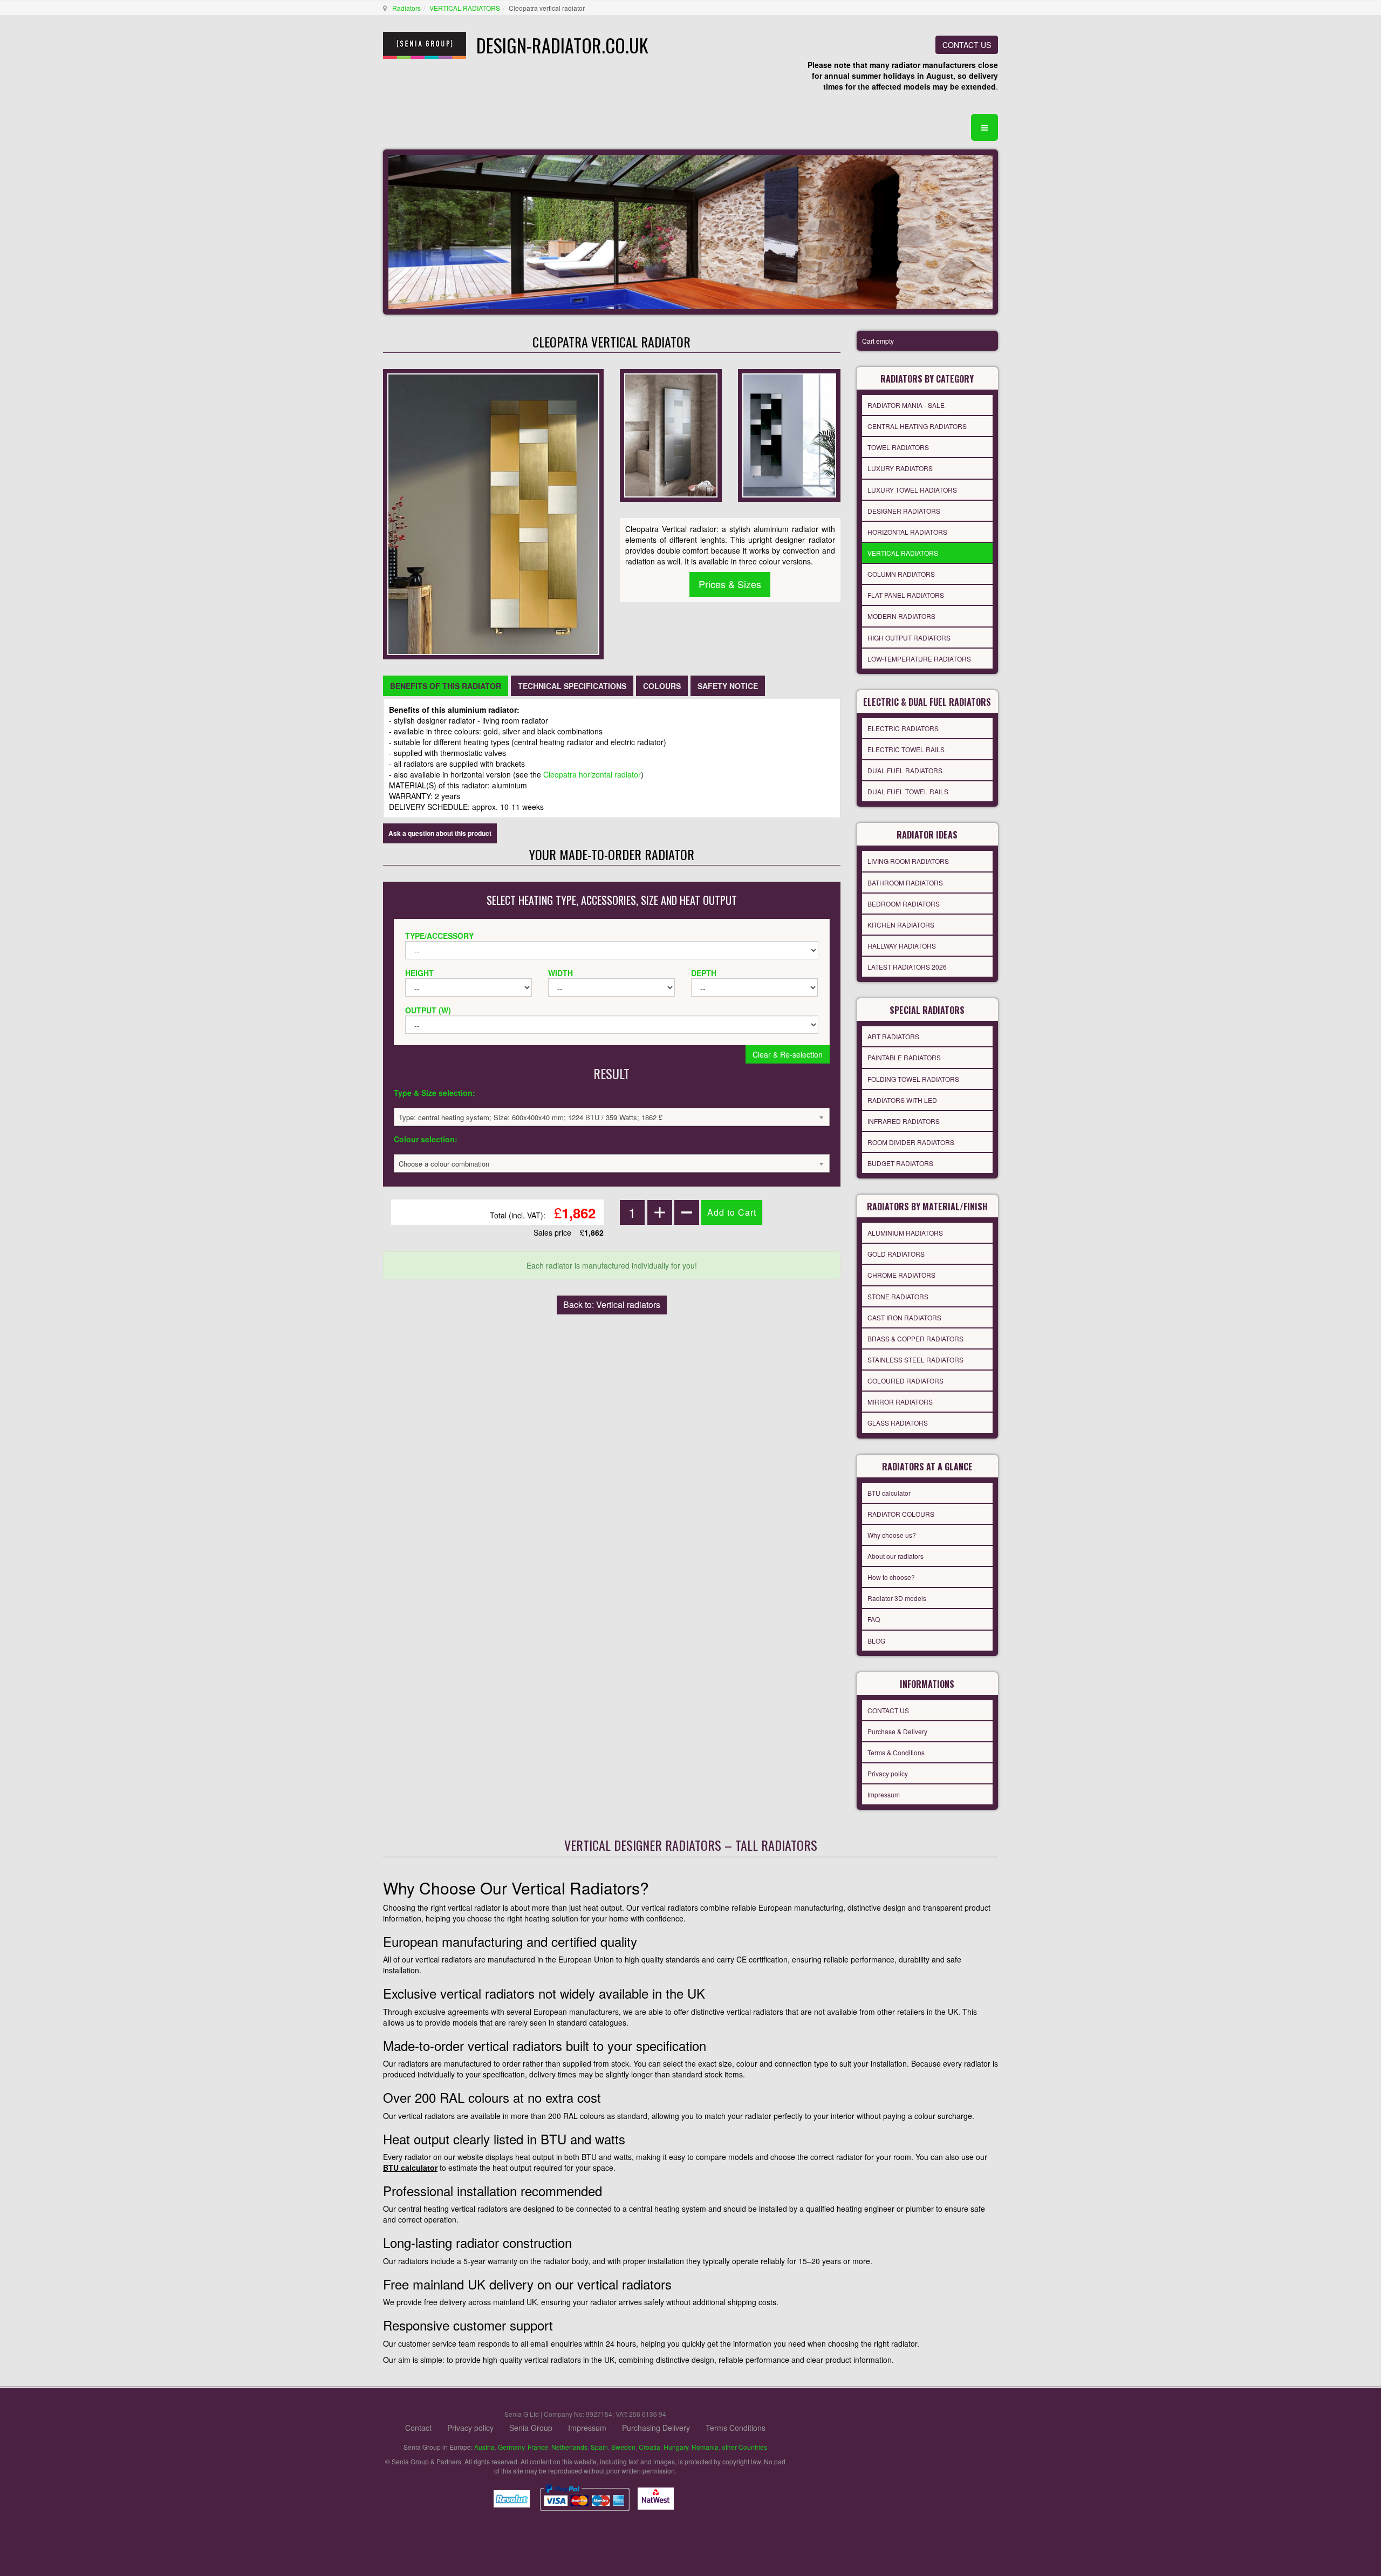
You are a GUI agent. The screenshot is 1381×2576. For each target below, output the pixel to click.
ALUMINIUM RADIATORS (905, 1233)
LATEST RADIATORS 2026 (907, 967)
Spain (599, 2447)
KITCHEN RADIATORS (901, 925)
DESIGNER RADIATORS (904, 511)
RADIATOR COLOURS (901, 1514)
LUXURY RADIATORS (900, 468)
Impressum (884, 1794)
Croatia (650, 2447)
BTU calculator (889, 1493)
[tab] (446, 686)
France (538, 2447)
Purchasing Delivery (656, 2428)
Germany (511, 2447)
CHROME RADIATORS (901, 1275)
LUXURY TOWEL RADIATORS (912, 490)
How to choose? (891, 1577)
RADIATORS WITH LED (902, 1100)
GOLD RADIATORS (896, 1254)
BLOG (876, 1641)
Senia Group (531, 2428)
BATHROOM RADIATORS (905, 882)
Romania (705, 2447)
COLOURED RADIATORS (905, 1381)
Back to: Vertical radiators (612, 1304)
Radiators (406, 8)
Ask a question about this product (440, 833)
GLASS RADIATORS (898, 1423)
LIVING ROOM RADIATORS (908, 861)
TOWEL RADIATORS (898, 447)
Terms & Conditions (896, 1752)
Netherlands (569, 2447)
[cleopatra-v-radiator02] (671, 434)
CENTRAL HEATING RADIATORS (917, 426)
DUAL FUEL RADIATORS (905, 770)
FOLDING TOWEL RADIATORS (913, 1079)
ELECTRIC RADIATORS (903, 728)
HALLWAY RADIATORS (902, 946)
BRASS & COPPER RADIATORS (915, 1338)
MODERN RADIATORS (901, 616)
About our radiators (895, 1556)
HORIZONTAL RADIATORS (907, 532)
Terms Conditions (736, 2428)
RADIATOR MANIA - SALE (906, 405)
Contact (418, 2428)
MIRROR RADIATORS (900, 1402)
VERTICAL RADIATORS (465, 8)
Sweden (623, 2447)
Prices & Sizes (730, 584)
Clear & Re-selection (788, 1054)
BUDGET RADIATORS (900, 1163)
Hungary (676, 2447)
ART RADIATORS (893, 1036)
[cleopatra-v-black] (789, 434)
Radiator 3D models (897, 1598)
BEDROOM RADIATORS (904, 904)
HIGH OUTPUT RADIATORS (909, 638)
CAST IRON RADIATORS (904, 1317)
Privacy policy (888, 1773)
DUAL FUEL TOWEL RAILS (908, 791)
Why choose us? (892, 1535)
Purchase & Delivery (897, 1731)
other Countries (744, 2447)
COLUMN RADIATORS (901, 574)
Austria (484, 2447)
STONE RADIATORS (898, 1296)
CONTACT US (967, 45)
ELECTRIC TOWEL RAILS (906, 749)
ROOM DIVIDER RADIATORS (911, 1142)
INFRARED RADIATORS (904, 1121)
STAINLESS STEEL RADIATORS (915, 1359)
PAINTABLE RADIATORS (904, 1057)
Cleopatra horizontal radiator (592, 774)
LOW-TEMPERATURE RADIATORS (919, 659)
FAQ (874, 1619)
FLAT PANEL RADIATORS (906, 595)
